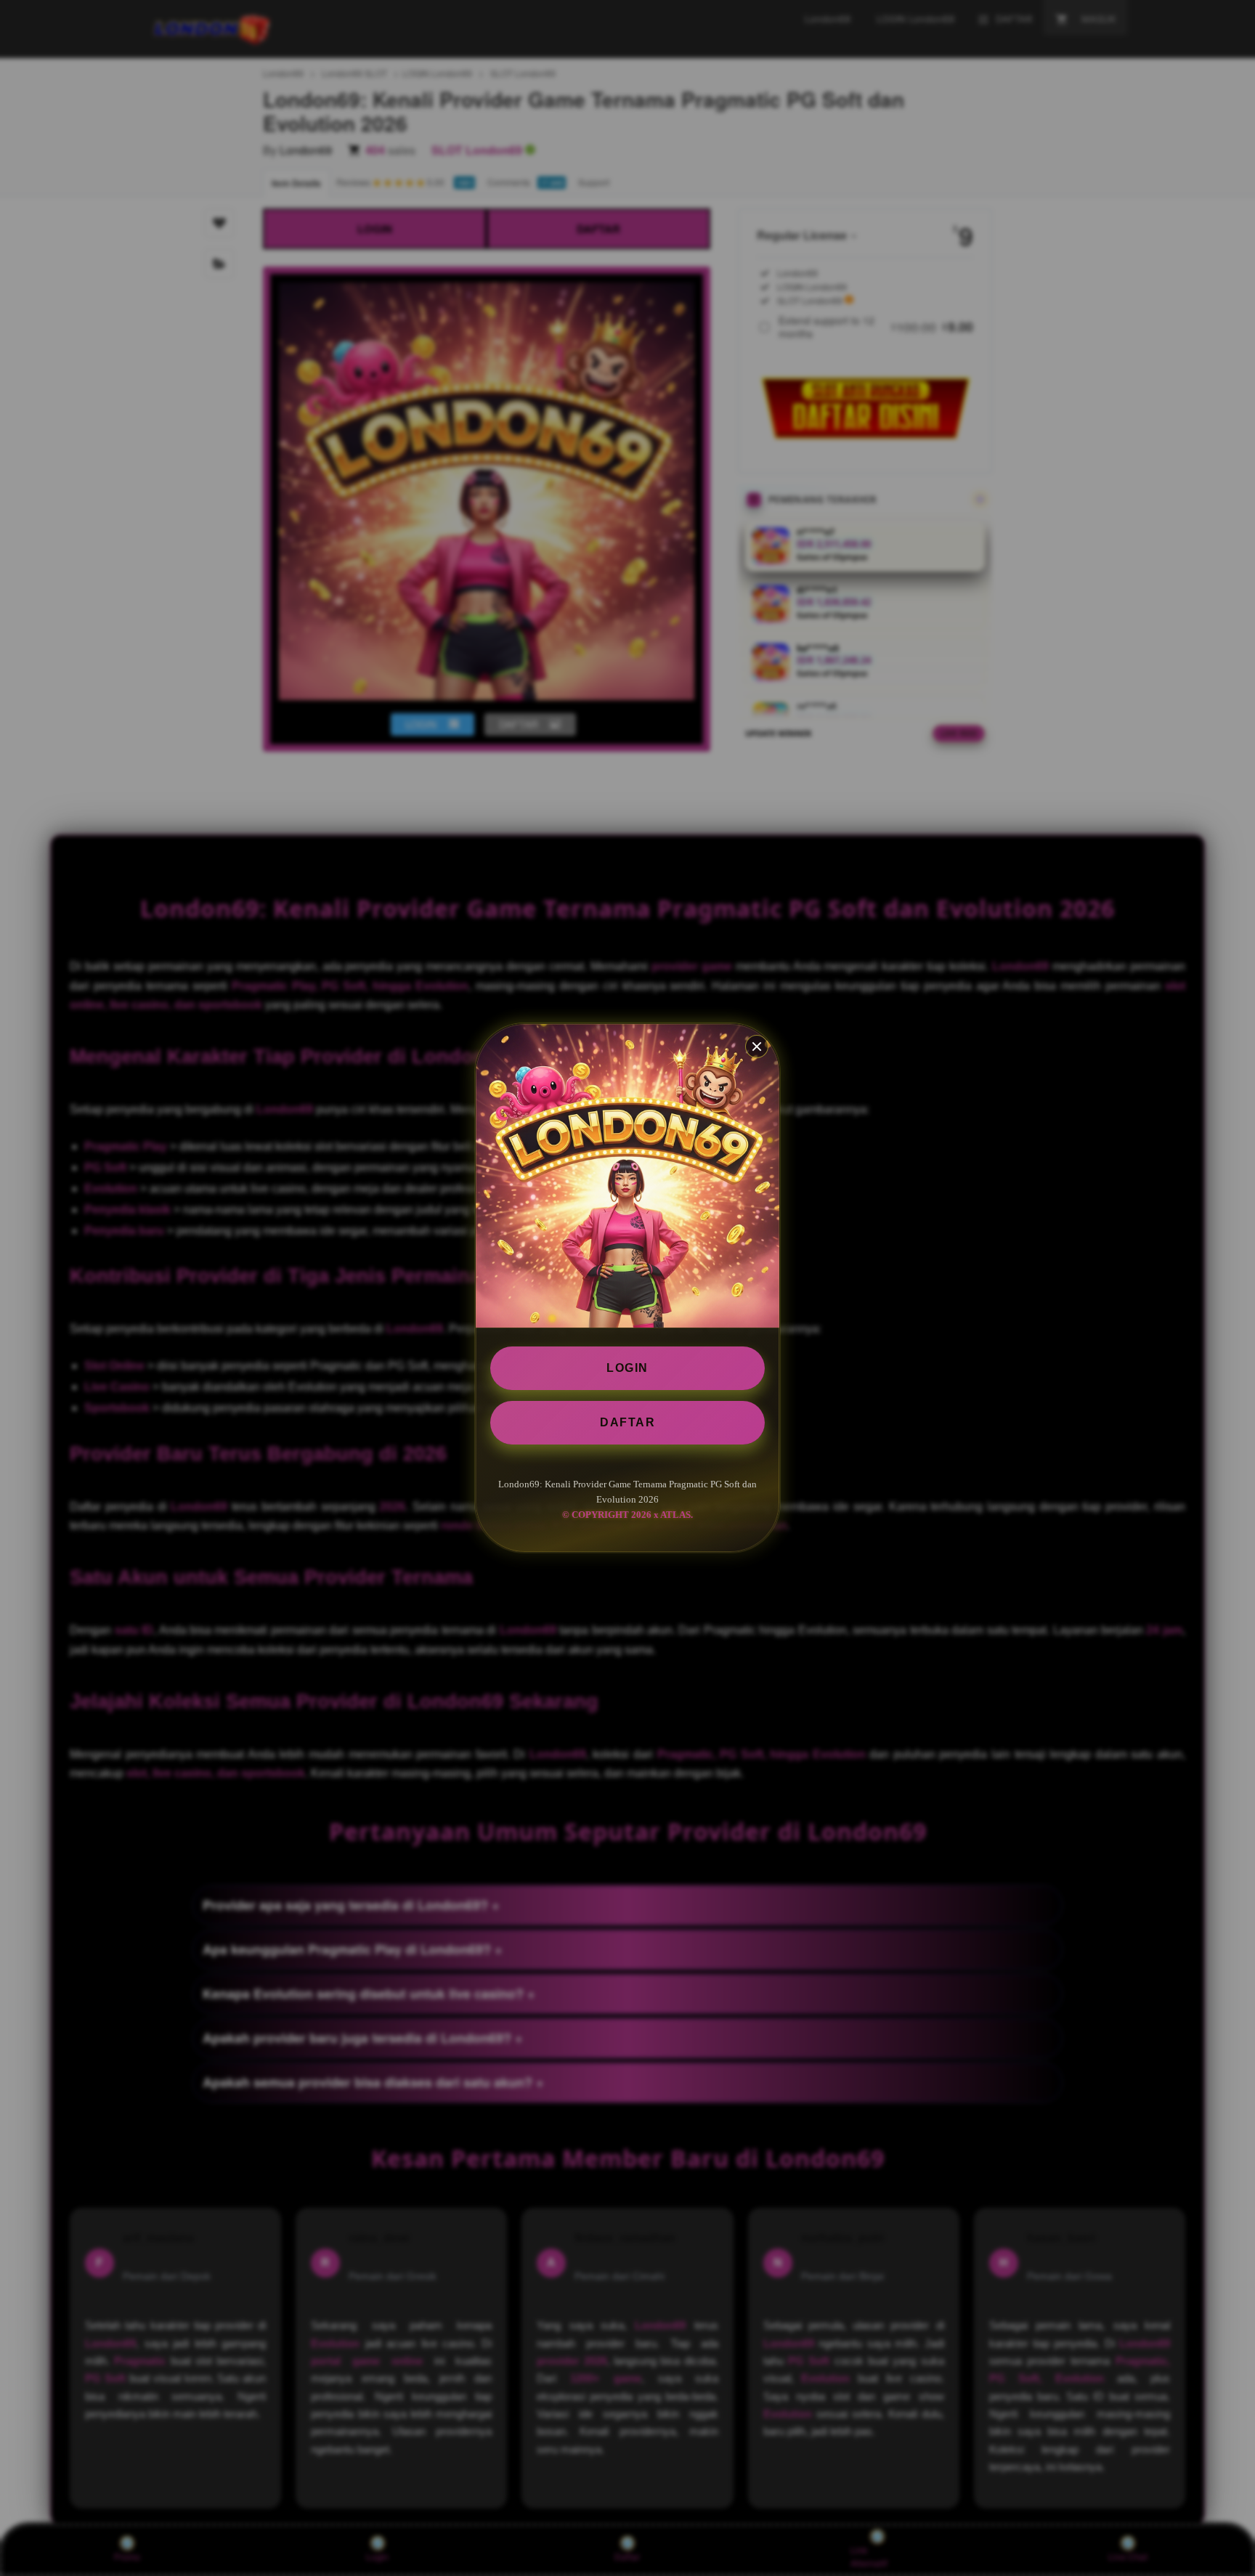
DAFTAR (627, 1422)
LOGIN (627, 1368)
